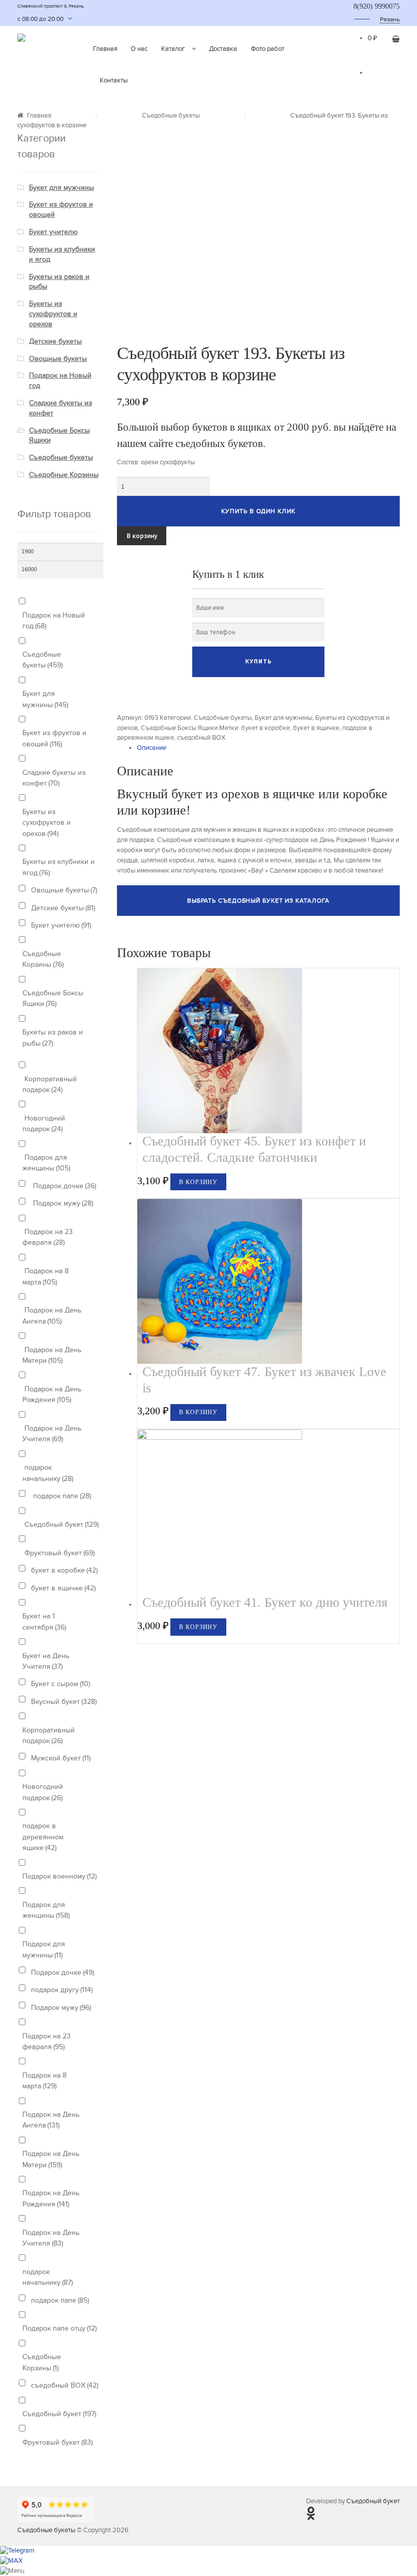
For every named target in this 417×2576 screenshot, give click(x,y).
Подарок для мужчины (44, 1949)
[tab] (268, 748)
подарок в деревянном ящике (43, 1837)
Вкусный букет (64, 1702)
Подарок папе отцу (59, 2328)
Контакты (114, 80)
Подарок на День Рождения (52, 1394)
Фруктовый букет (58, 1553)
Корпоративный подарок (50, 1084)
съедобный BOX (201, 738)
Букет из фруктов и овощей (54, 738)
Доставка (223, 49)
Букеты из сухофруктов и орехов (53, 314)
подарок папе (61, 1496)
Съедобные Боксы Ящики (179, 728)
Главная (105, 49)
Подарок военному (59, 1876)
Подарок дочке (64, 1186)
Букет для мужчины (284, 718)
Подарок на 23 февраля (48, 1237)
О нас (139, 49)
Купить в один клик (258, 511)
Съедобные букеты (171, 116)
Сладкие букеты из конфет (54, 778)
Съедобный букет (61, 1524)
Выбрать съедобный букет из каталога (259, 901)
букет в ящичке (316, 728)
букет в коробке (265, 728)
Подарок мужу (62, 1203)
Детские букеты (55, 341)
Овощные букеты (58, 359)
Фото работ (267, 49)
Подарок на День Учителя (52, 1434)
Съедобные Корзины (64, 475)
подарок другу (62, 1990)
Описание (152, 748)
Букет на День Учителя (46, 1661)
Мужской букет (61, 1758)
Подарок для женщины (46, 1163)
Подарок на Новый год (54, 621)
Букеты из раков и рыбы (53, 1038)
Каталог (173, 49)
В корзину (142, 536)
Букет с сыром (61, 1684)
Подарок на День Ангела (52, 1315)
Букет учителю (53, 232)
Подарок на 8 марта (46, 1276)
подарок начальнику (48, 1473)
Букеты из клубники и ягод (58, 867)
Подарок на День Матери (52, 1355)
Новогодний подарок (44, 1124)
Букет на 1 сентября (44, 1621)
